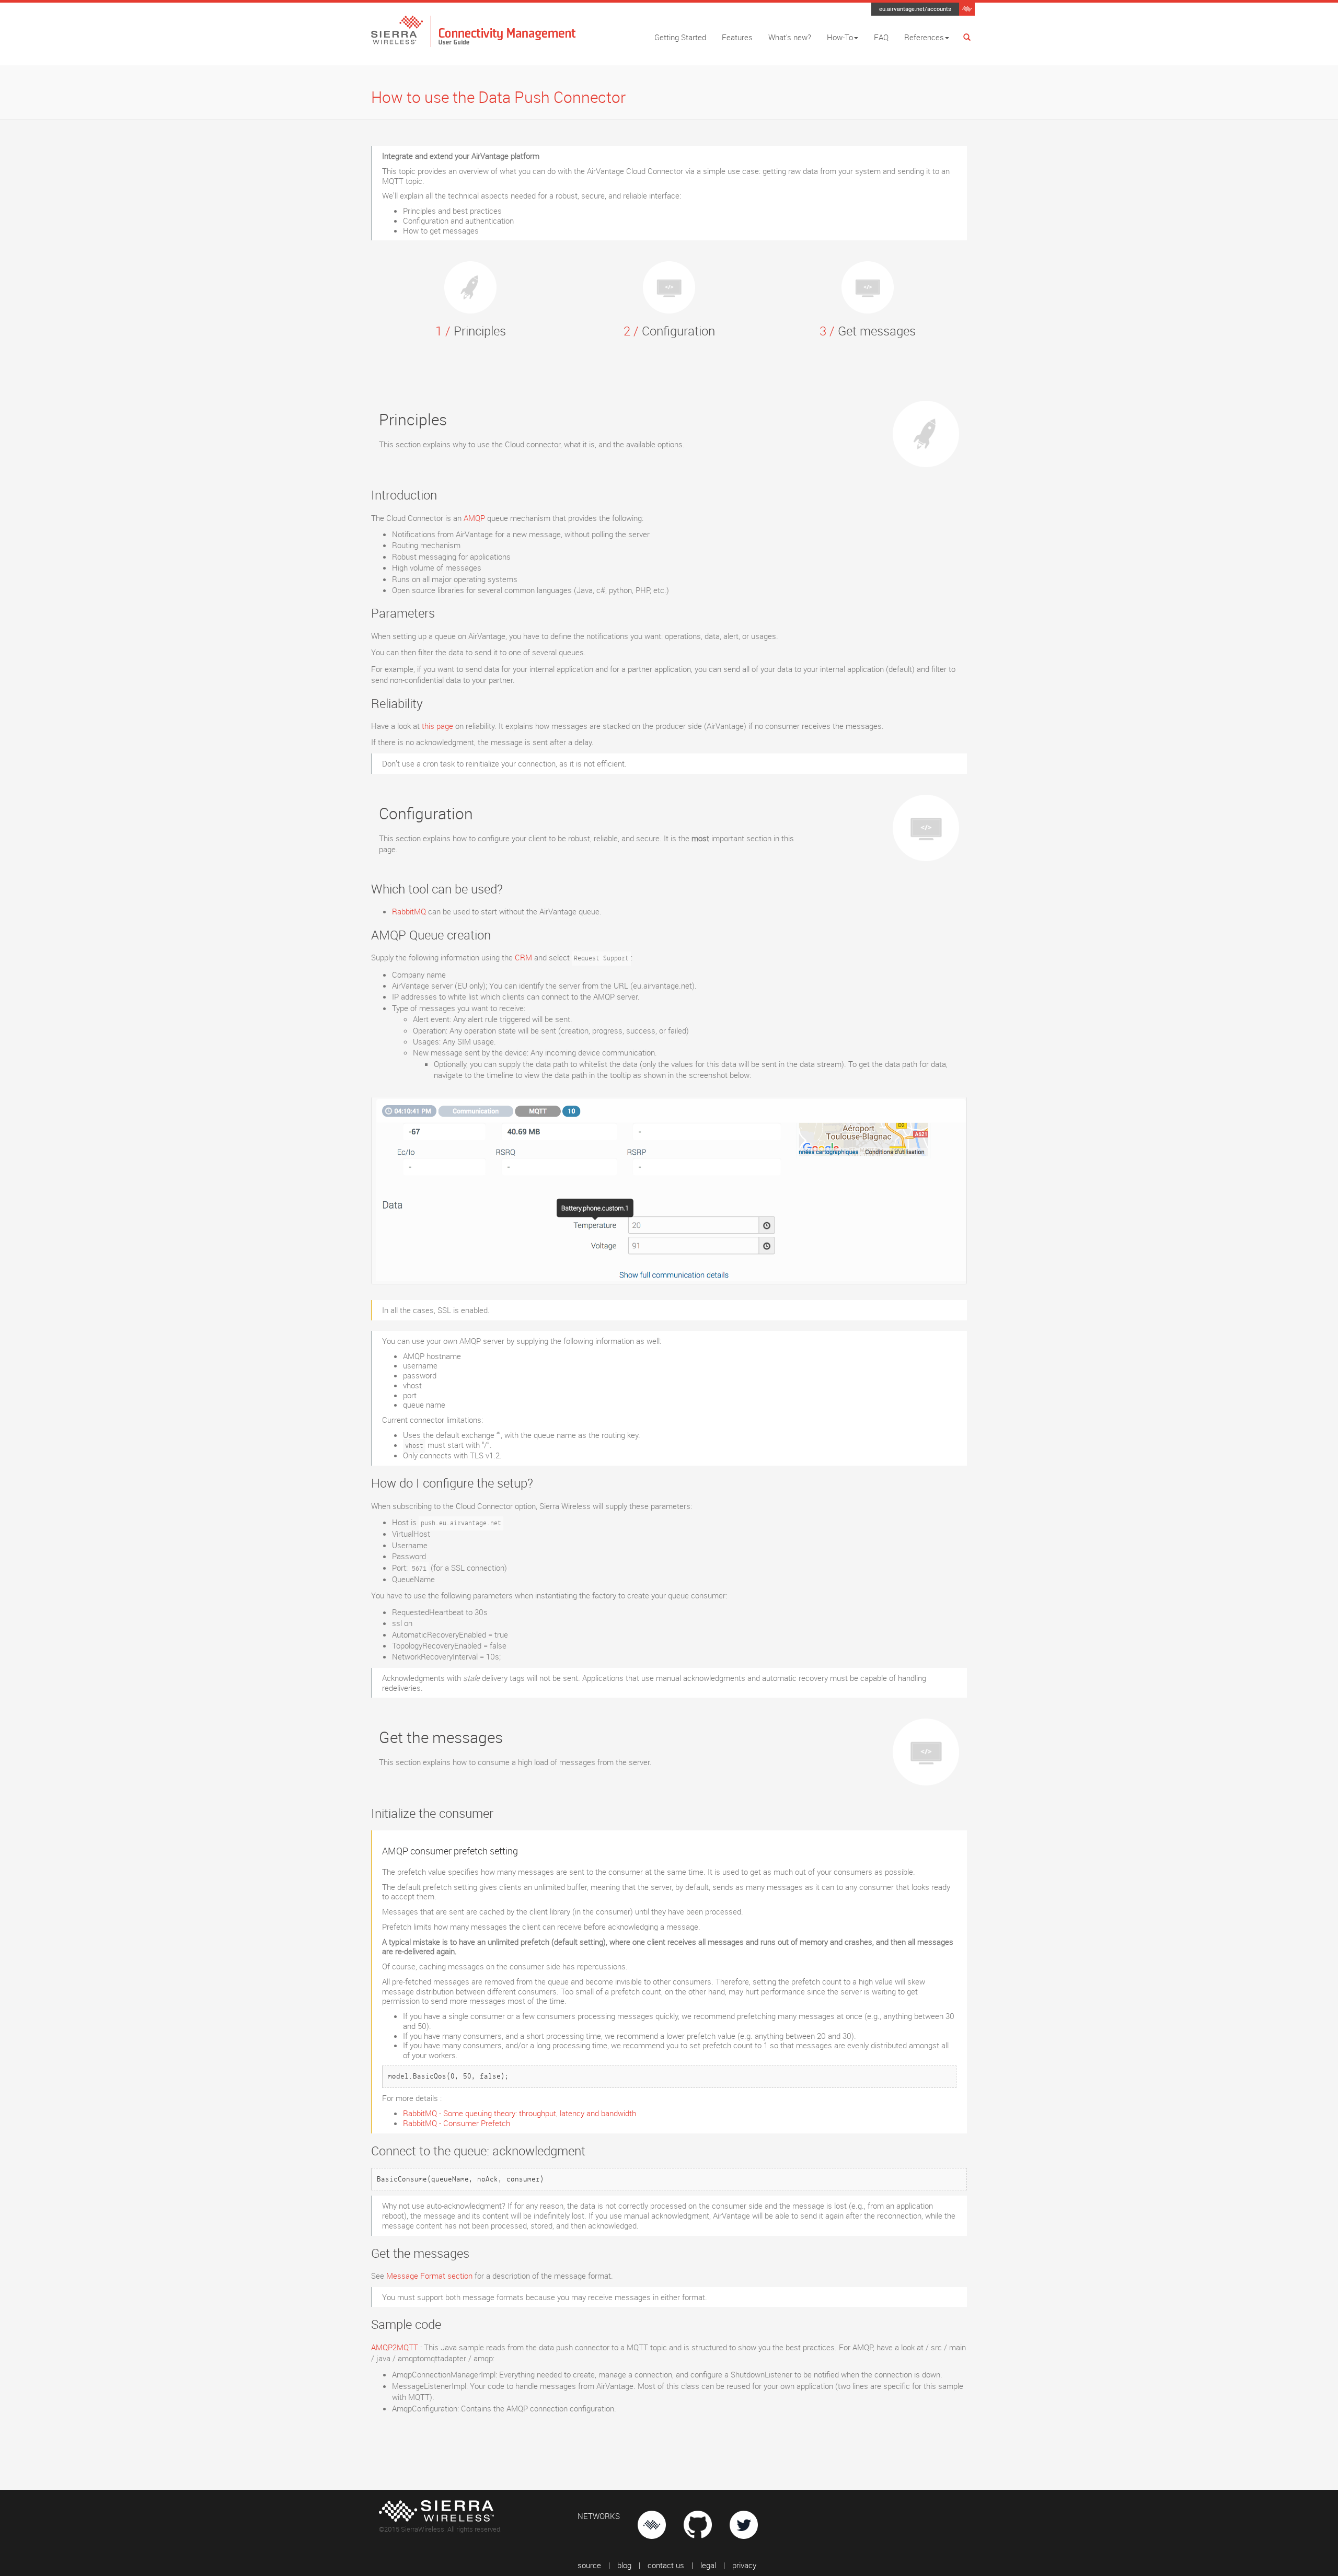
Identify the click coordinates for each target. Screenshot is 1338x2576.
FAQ (881, 37)
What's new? (790, 37)
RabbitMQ (409, 911)
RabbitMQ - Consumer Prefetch (457, 2123)
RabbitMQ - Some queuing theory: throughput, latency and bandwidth (520, 2113)
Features (737, 37)
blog (624, 2565)
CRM (523, 957)
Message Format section (429, 2276)
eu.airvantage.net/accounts (915, 9)
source (589, 2565)
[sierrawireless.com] (967, 8)
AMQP (474, 518)
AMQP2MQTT (395, 2347)
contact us (666, 2565)
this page (437, 726)
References (924, 37)
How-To (840, 37)
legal (708, 2565)
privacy (744, 2565)
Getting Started (680, 37)
